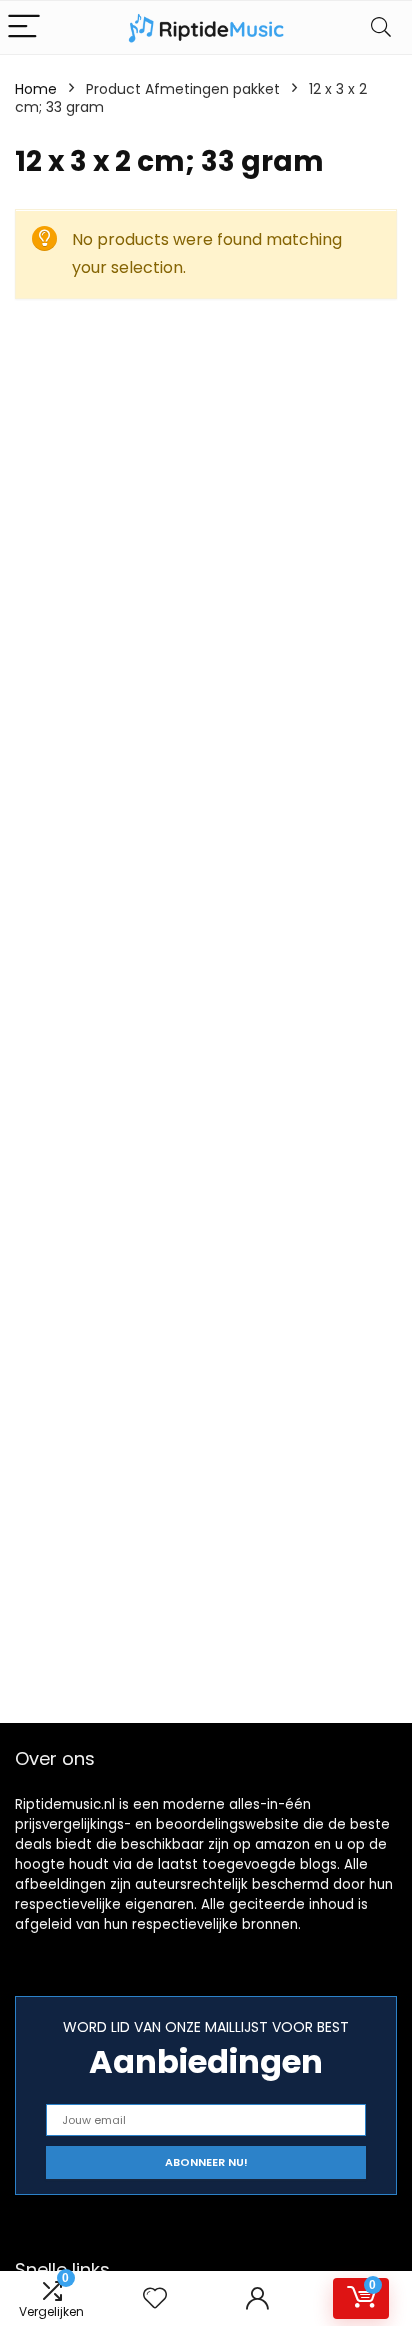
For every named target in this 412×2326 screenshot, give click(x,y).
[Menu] (24, 27)
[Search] (381, 27)
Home (36, 89)
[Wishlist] (155, 2298)
